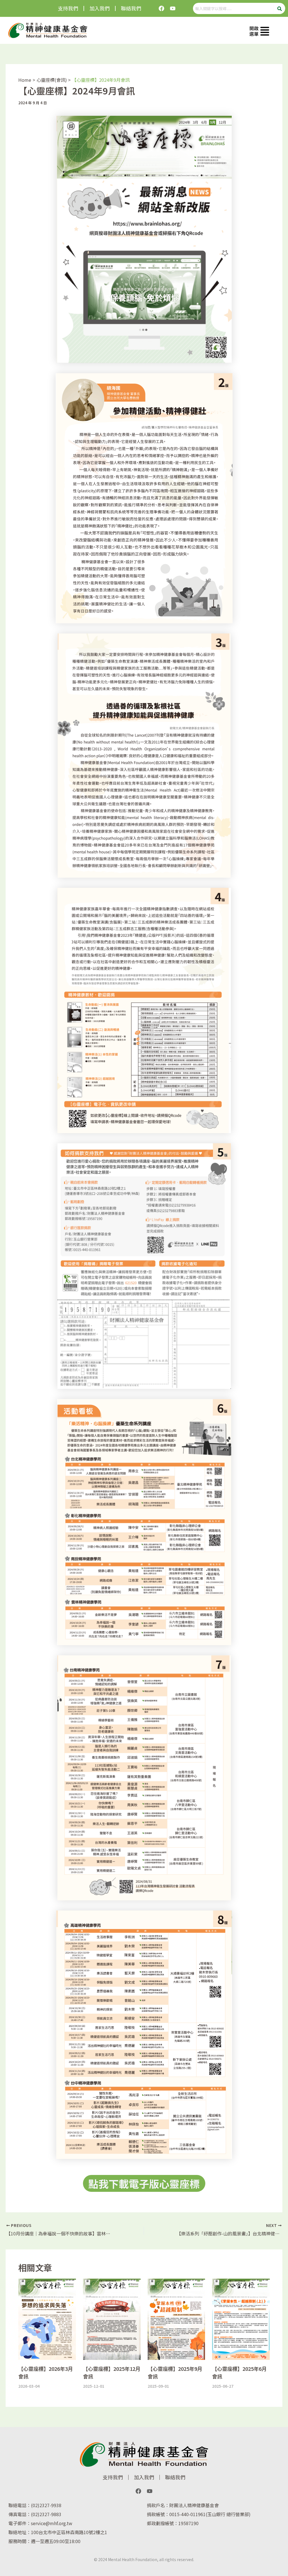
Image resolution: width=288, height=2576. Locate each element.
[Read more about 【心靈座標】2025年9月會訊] (176, 2319)
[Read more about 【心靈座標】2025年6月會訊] (241, 2319)
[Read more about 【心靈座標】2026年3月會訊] (47, 2319)
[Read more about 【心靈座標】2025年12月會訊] (112, 2319)
